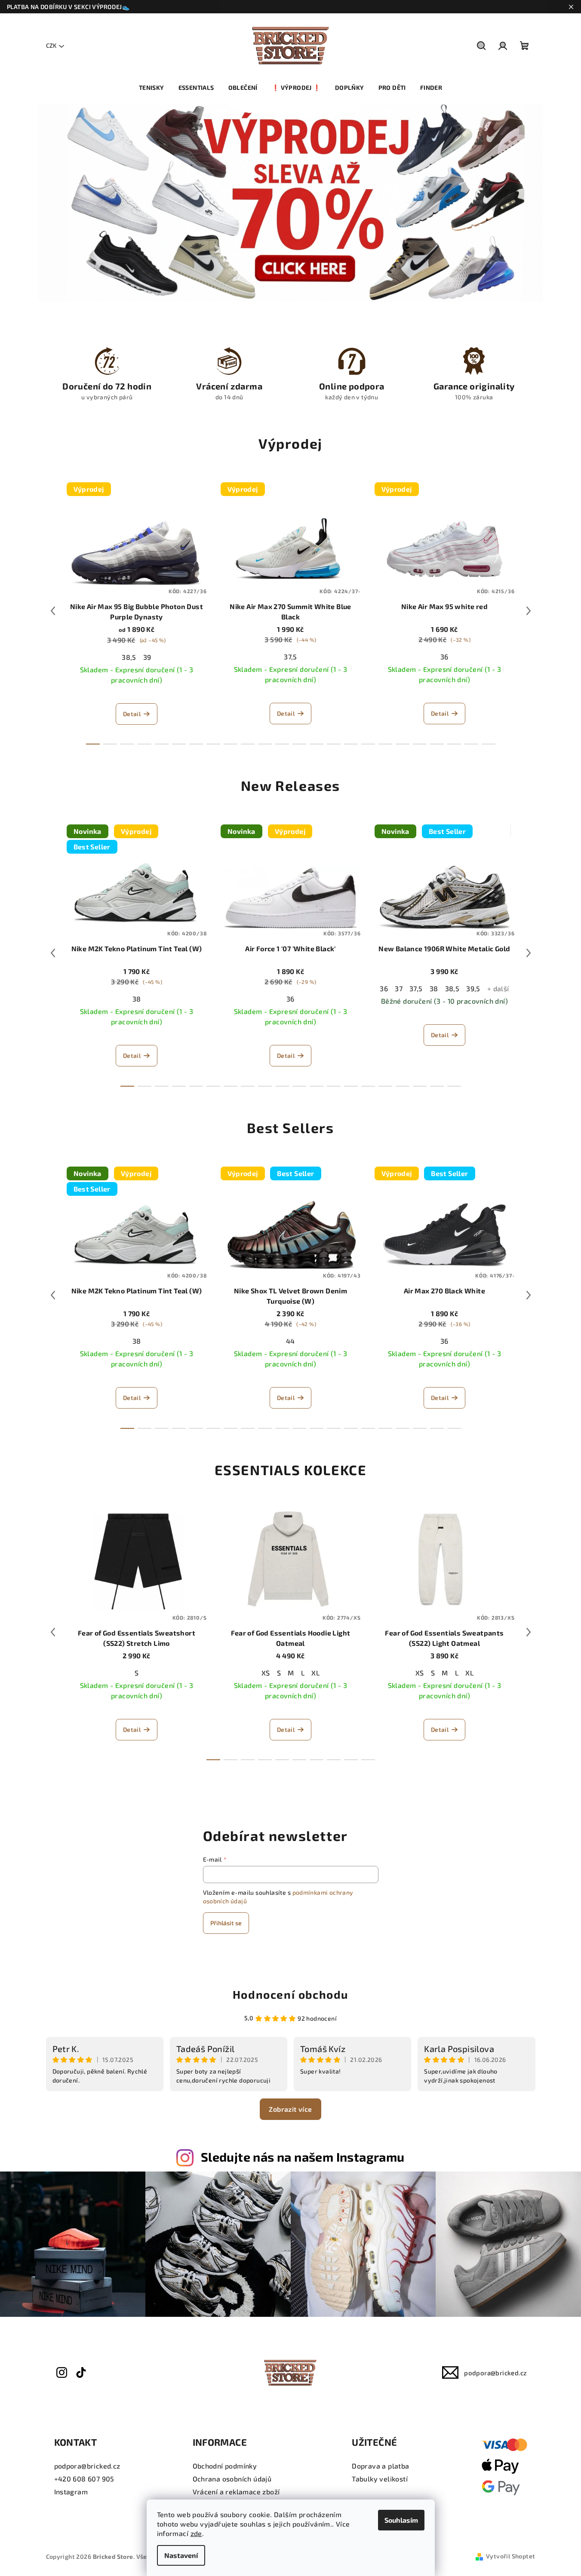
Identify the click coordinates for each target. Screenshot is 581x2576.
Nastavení (181, 2555)
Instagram (71, 2492)
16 (368, 744)
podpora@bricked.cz (495, 2373)
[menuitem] (152, 88)
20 (437, 744)
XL (315, 1673)
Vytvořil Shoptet (510, 2556)
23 (489, 744)
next (529, 611)
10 (265, 744)
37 (399, 988)
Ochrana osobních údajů (232, 2479)
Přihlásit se (226, 1923)
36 (444, 657)
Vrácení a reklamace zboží (236, 2492)
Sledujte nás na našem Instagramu (303, 2157)
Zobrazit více (290, 2109)
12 (299, 744)
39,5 (473, 988)
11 (282, 744)
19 (420, 744)
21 (454, 744)
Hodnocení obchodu (290, 1994)
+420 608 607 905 (84, 2479)
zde (196, 2533)
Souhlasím (401, 2520)
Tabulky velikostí (380, 2479)
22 (471, 744)
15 (351, 744)
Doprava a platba (380, 2466)
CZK (51, 45)
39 (147, 657)
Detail (132, 714)
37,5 (290, 657)
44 (290, 1341)
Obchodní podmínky (225, 2466)
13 (317, 744)
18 (403, 744)
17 (385, 744)
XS (266, 1673)
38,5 (129, 657)
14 (334, 744)
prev (53, 611)
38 (137, 999)
